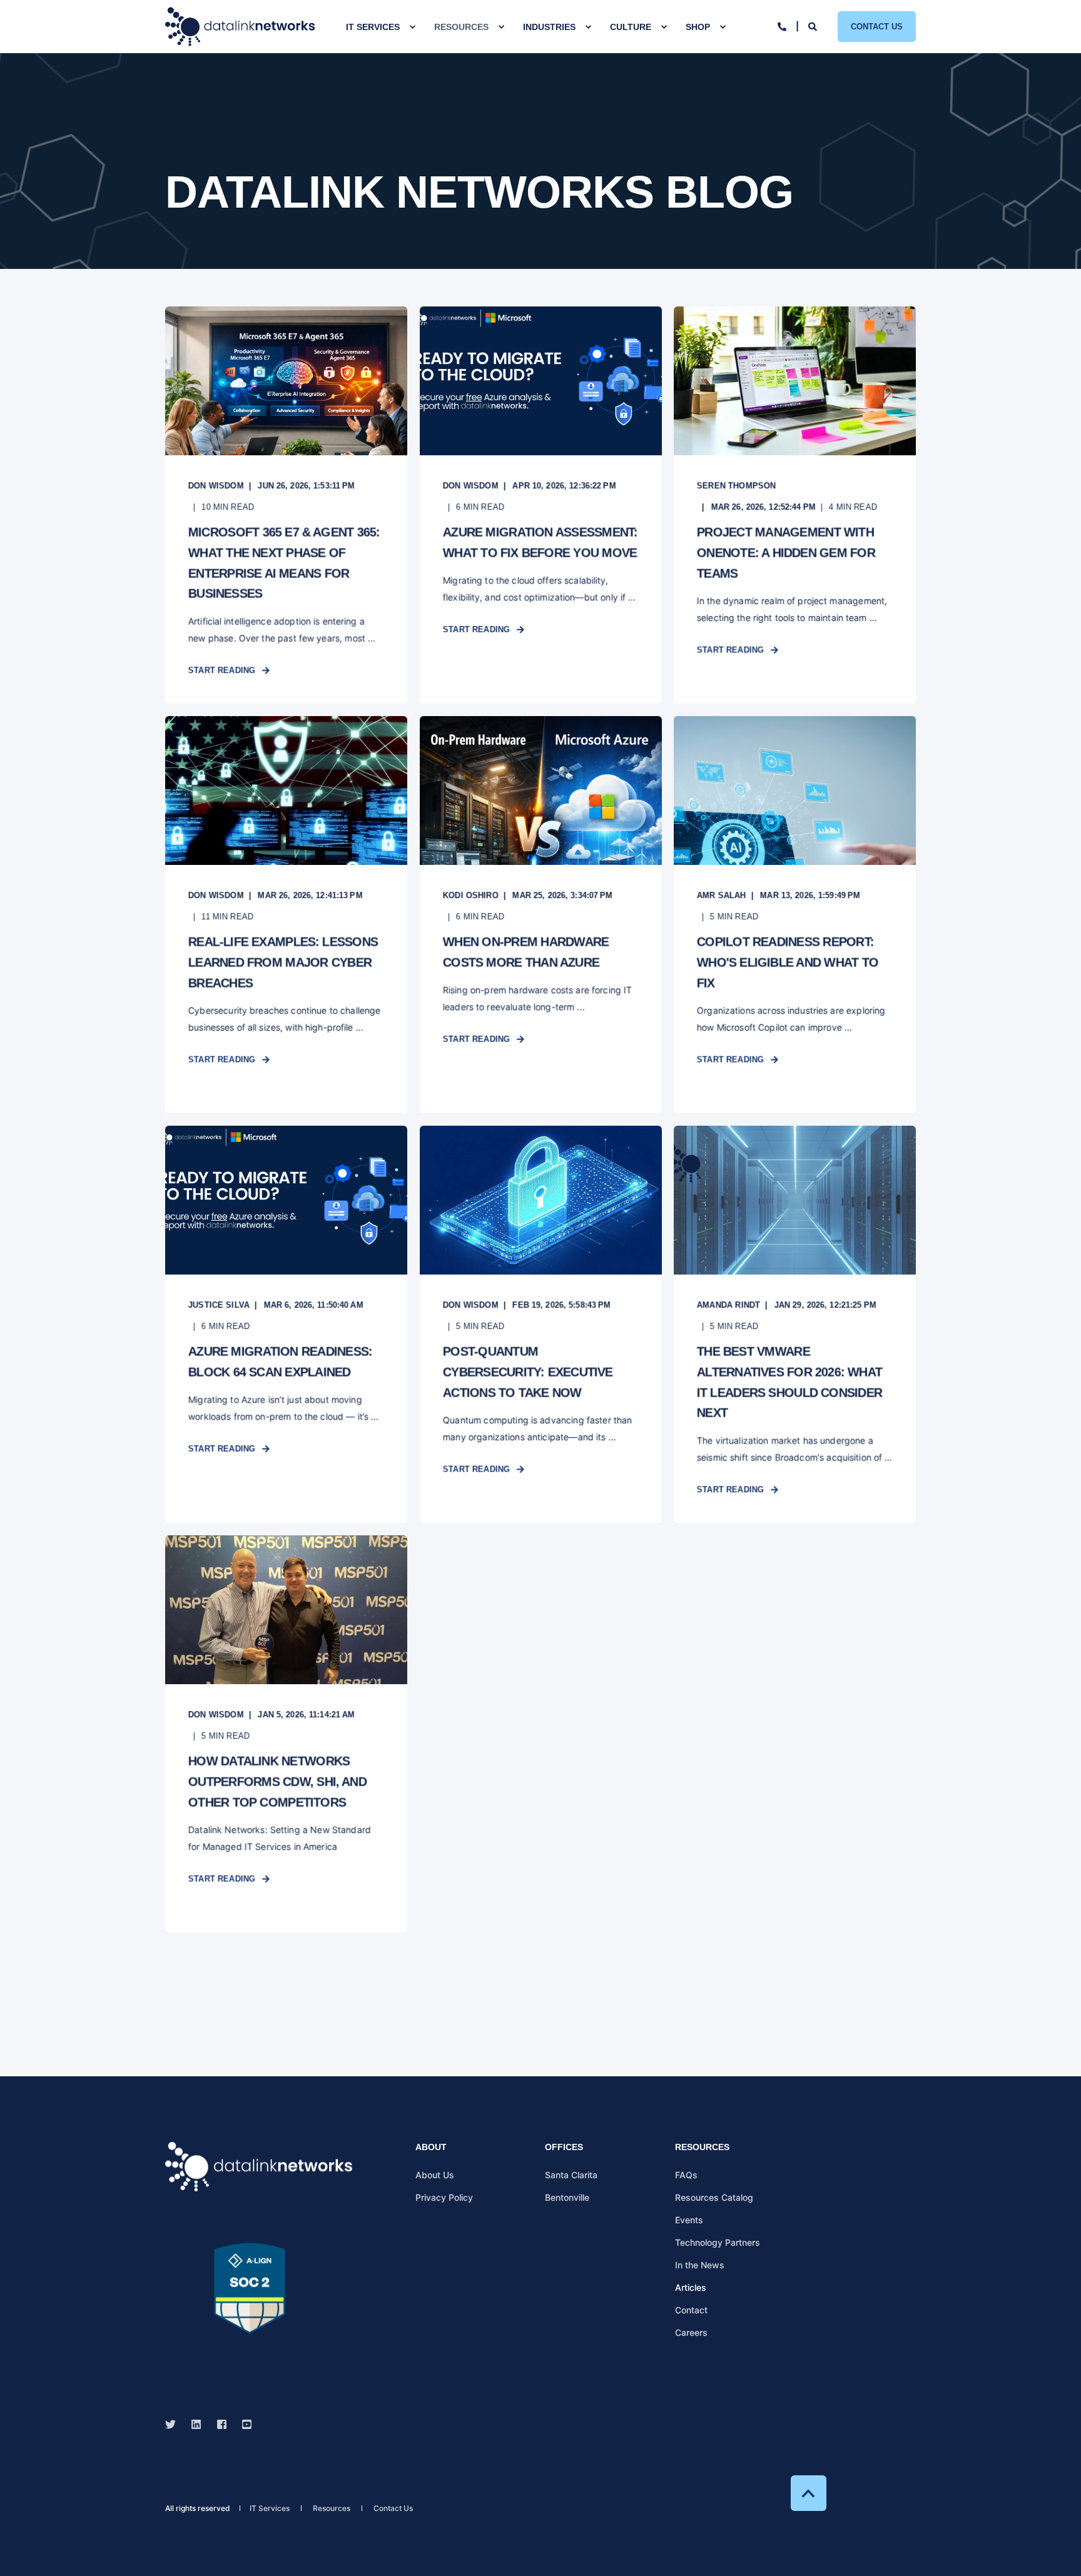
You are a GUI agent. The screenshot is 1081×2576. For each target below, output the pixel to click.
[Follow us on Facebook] (222, 2424)
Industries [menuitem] (549, 27)
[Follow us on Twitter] (174, 2424)
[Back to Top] (809, 2493)
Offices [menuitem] (564, 2147)
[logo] (259, 2167)
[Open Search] (814, 25)
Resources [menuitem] (461, 27)
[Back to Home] (240, 27)
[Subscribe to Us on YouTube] (243, 2424)
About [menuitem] (431, 2147)
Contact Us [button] (877, 26)
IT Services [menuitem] (373, 27)
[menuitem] (412, 27)
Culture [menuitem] (631, 27)
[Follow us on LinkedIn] (196, 2424)
